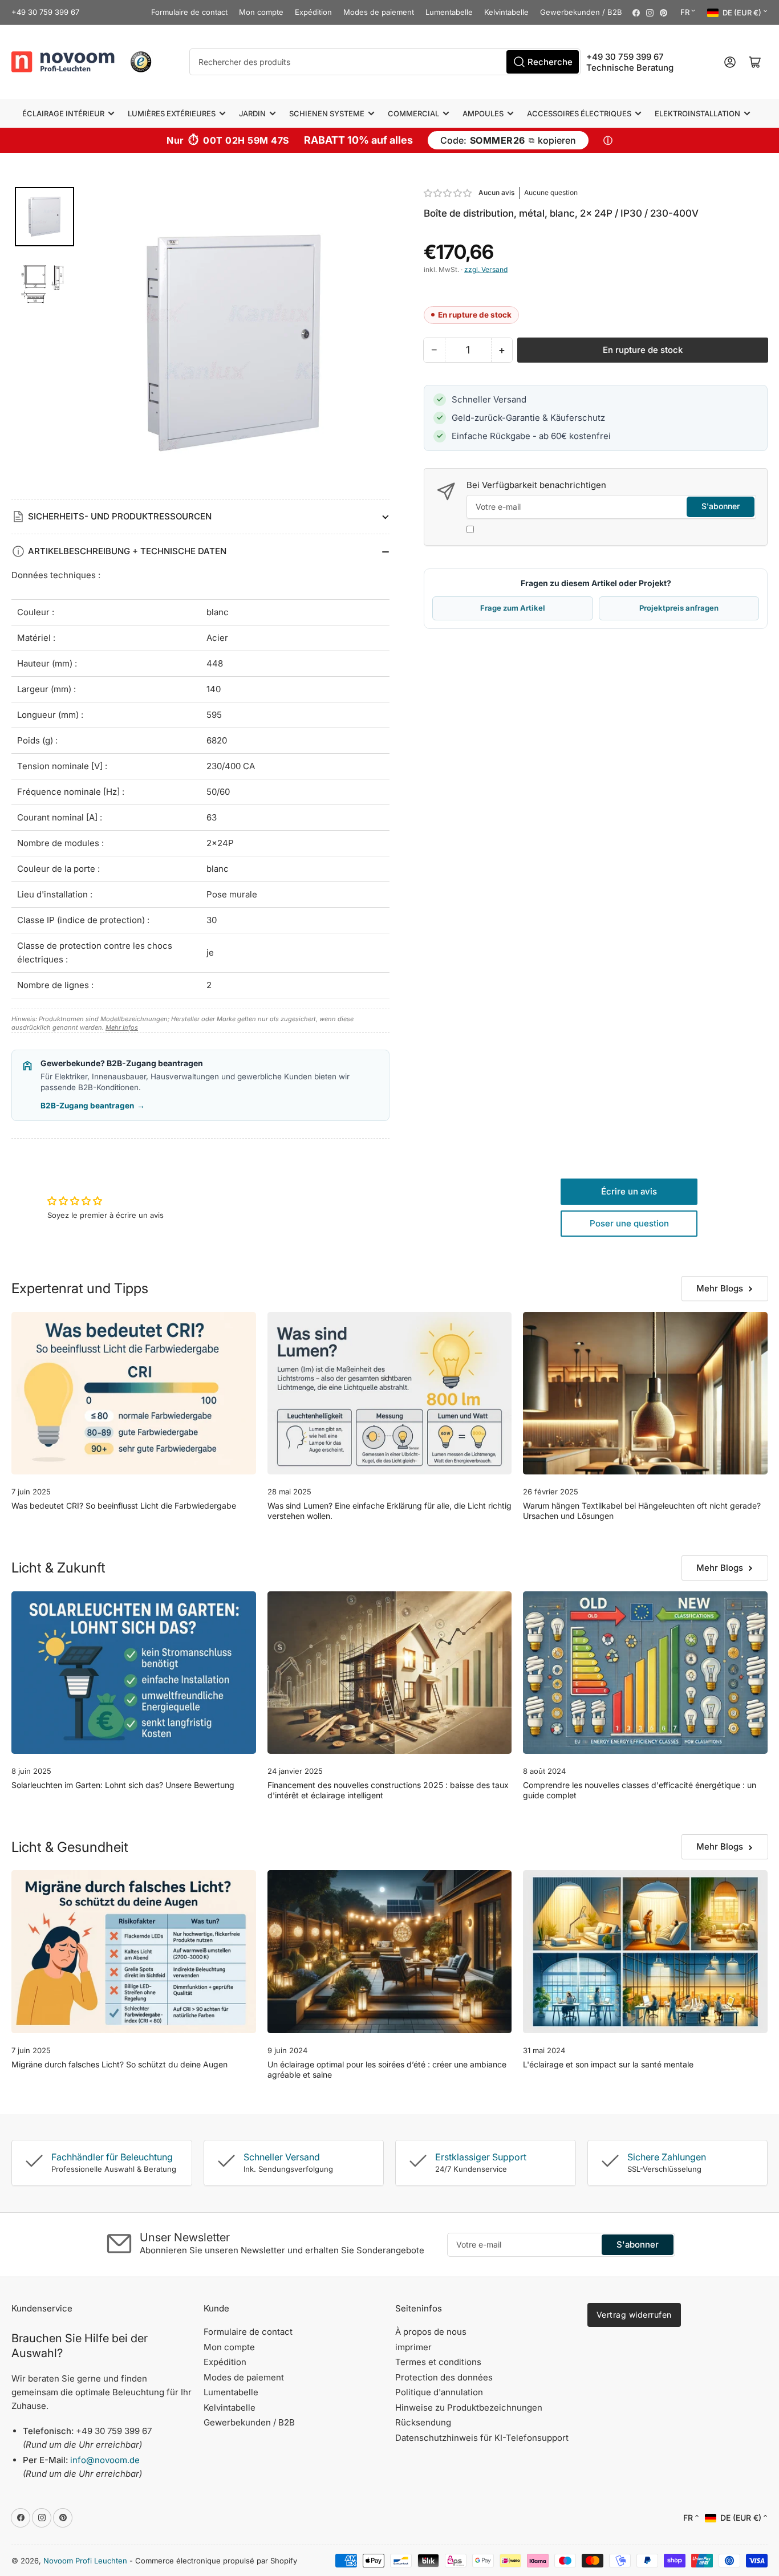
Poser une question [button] (629, 1223)
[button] (448, 193)
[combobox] (385, 62)
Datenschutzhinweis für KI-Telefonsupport (482, 2438)
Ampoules (483, 113)
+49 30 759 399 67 (45, 12)
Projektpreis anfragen (679, 608)
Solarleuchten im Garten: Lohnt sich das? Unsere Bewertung (123, 1785)
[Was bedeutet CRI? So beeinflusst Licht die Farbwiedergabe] (134, 1393)
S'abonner (721, 506)
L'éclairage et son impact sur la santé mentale (608, 2064)
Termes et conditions (438, 2362)
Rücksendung (423, 2422)
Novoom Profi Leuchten (85, 2561)
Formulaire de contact (189, 12)
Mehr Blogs (720, 1288)
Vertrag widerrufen (634, 2315)
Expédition (313, 12)
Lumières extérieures (172, 113)
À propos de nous (431, 2332)
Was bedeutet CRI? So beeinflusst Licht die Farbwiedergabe (124, 1506)
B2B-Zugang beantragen (93, 1106)
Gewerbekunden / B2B (581, 12)
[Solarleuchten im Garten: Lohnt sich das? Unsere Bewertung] (134, 1673)
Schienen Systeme (327, 113)
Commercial (413, 113)
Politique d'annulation (439, 2392)
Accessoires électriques (579, 113)
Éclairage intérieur (63, 113)
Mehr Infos (122, 1027)
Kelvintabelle (506, 12)
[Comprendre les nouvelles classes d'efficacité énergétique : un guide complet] (645, 1673)
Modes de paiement (379, 12)
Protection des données (444, 2377)
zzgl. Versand (486, 269)
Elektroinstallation (697, 113)
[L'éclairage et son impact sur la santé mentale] (645, 1952)
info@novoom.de (105, 2460)
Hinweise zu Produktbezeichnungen (469, 2408)
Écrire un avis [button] (629, 1191)
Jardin (252, 113)
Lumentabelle (449, 12)
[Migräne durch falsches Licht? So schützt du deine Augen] (134, 1952)
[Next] (373, 343)
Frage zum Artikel (513, 608)
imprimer (413, 2347)
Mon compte (261, 12)
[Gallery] (200, 343)
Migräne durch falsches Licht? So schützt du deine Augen (119, 2064)
